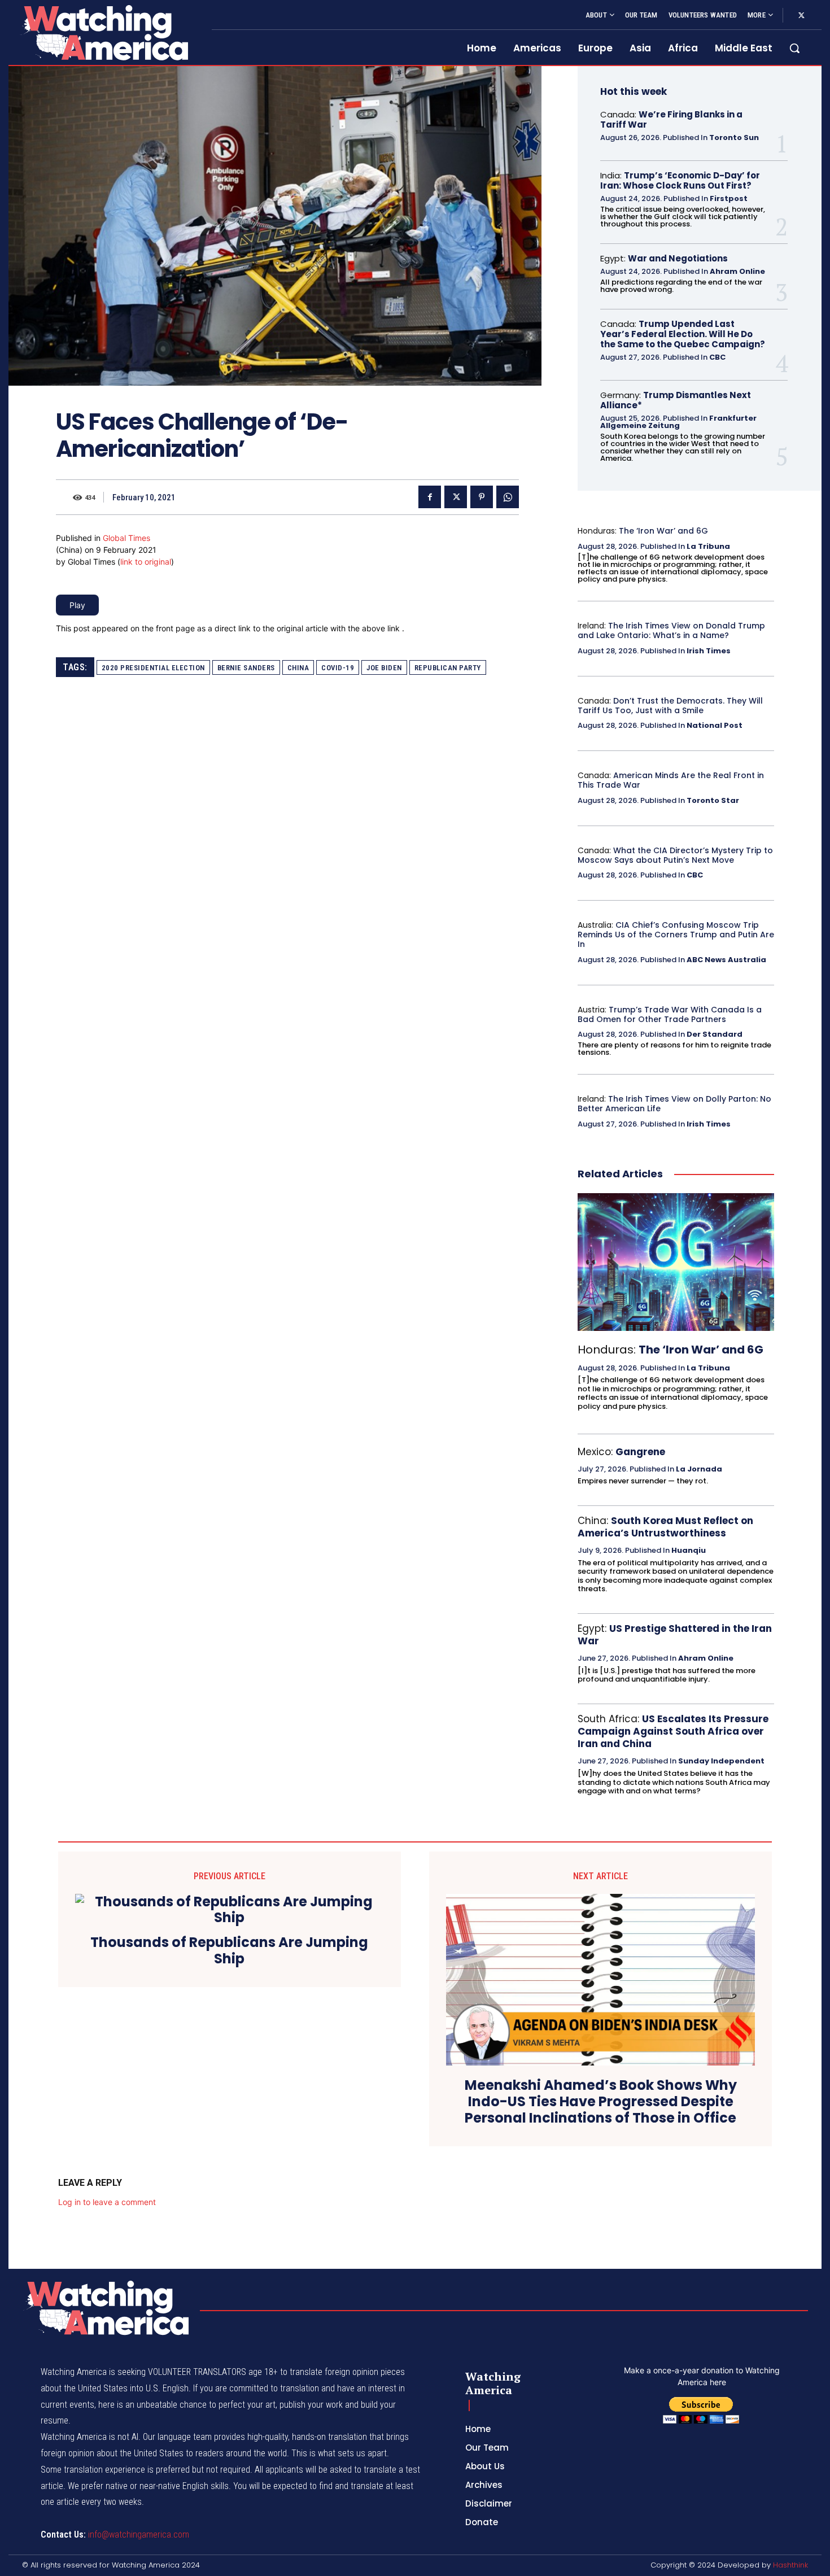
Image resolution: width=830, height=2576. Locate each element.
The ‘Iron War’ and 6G (663, 531)
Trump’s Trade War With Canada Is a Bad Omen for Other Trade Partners (670, 1014)
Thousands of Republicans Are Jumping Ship (229, 1951)
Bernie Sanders (246, 668)
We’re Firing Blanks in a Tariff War (671, 119)
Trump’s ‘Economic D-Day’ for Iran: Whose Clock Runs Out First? (680, 180)
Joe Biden (384, 668)
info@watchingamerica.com (139, 2534)
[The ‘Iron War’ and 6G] (676, 1262)
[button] (794, 48)
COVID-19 (338, 668)
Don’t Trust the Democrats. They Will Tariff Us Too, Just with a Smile (670, 706)
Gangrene (640, 1452)
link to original (146, 562)
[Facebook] (430, 497)
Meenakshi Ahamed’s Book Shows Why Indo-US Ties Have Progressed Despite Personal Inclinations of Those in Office (601, 2102)
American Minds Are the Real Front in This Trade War (671, 780)
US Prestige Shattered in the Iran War (675, 1635)
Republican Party (448, 668)
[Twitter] (801, 16)
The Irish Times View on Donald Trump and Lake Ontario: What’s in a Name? (671, 630)
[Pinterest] (482, 497)
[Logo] (103, 32)
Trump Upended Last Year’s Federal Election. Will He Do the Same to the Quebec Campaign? (683, 334)
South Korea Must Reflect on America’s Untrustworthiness (665, 1527)
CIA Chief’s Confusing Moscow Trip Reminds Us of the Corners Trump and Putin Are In (676, 935)
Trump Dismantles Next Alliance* (676, 400)
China (298, 668)
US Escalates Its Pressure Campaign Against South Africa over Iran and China (673, 1731)
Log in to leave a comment (107, 2202)
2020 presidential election (153, 668)
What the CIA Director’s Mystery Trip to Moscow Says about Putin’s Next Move (675, 855)
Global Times (126, 538)
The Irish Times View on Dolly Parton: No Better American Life (674, 1104)
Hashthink (790, 2565)
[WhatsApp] (508, 497)
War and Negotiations (678, 258)
